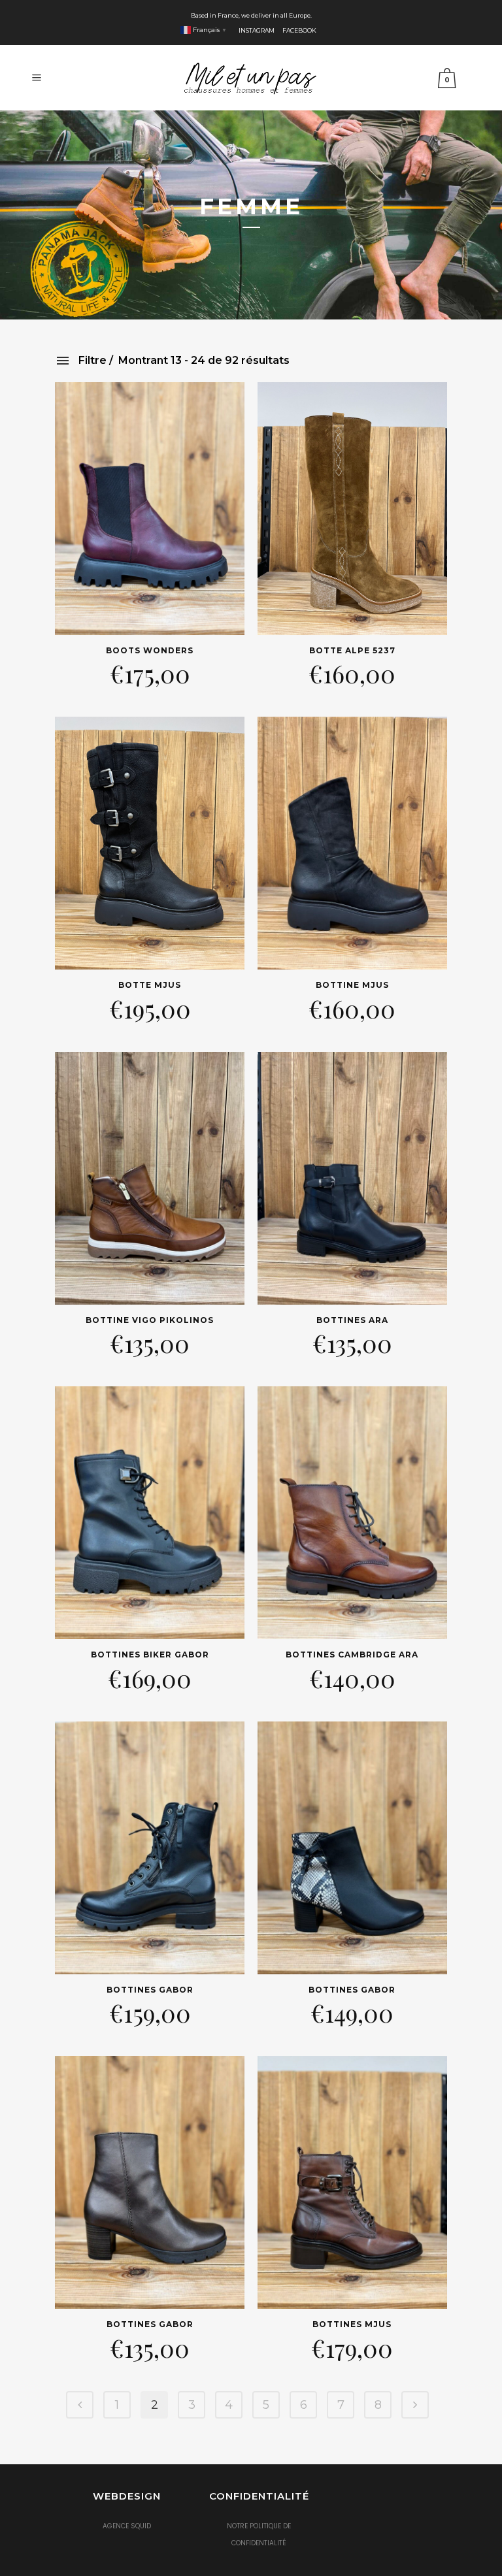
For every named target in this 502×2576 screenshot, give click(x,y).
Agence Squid (127, 2526)
